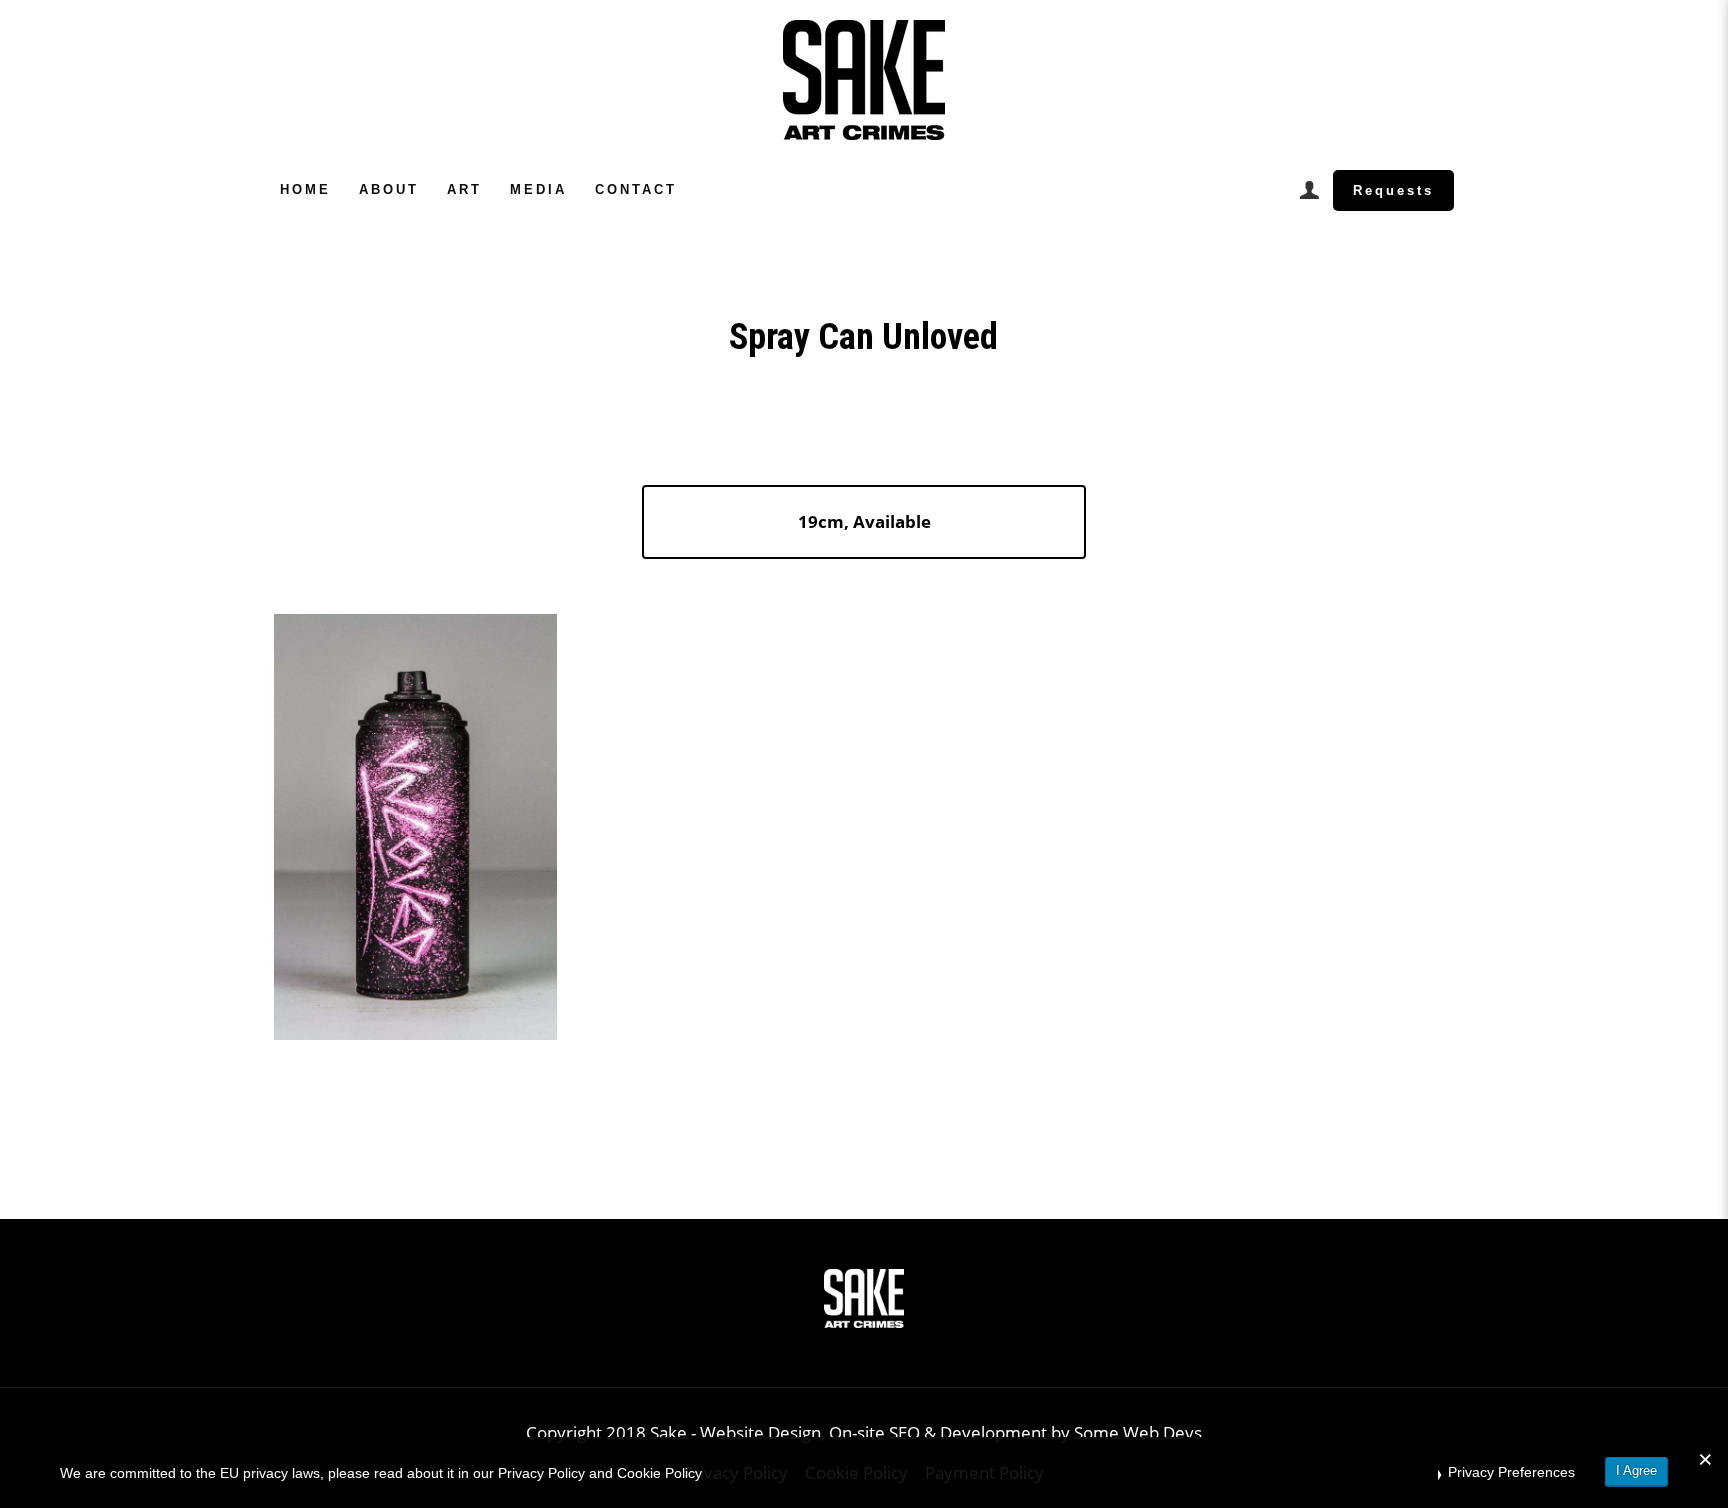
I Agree (1636, 1470)
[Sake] (864, 80)
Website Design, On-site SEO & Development (875, 1432)
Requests (1393, 190)
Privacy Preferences (1511, 1472)
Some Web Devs (1138, 1432)
